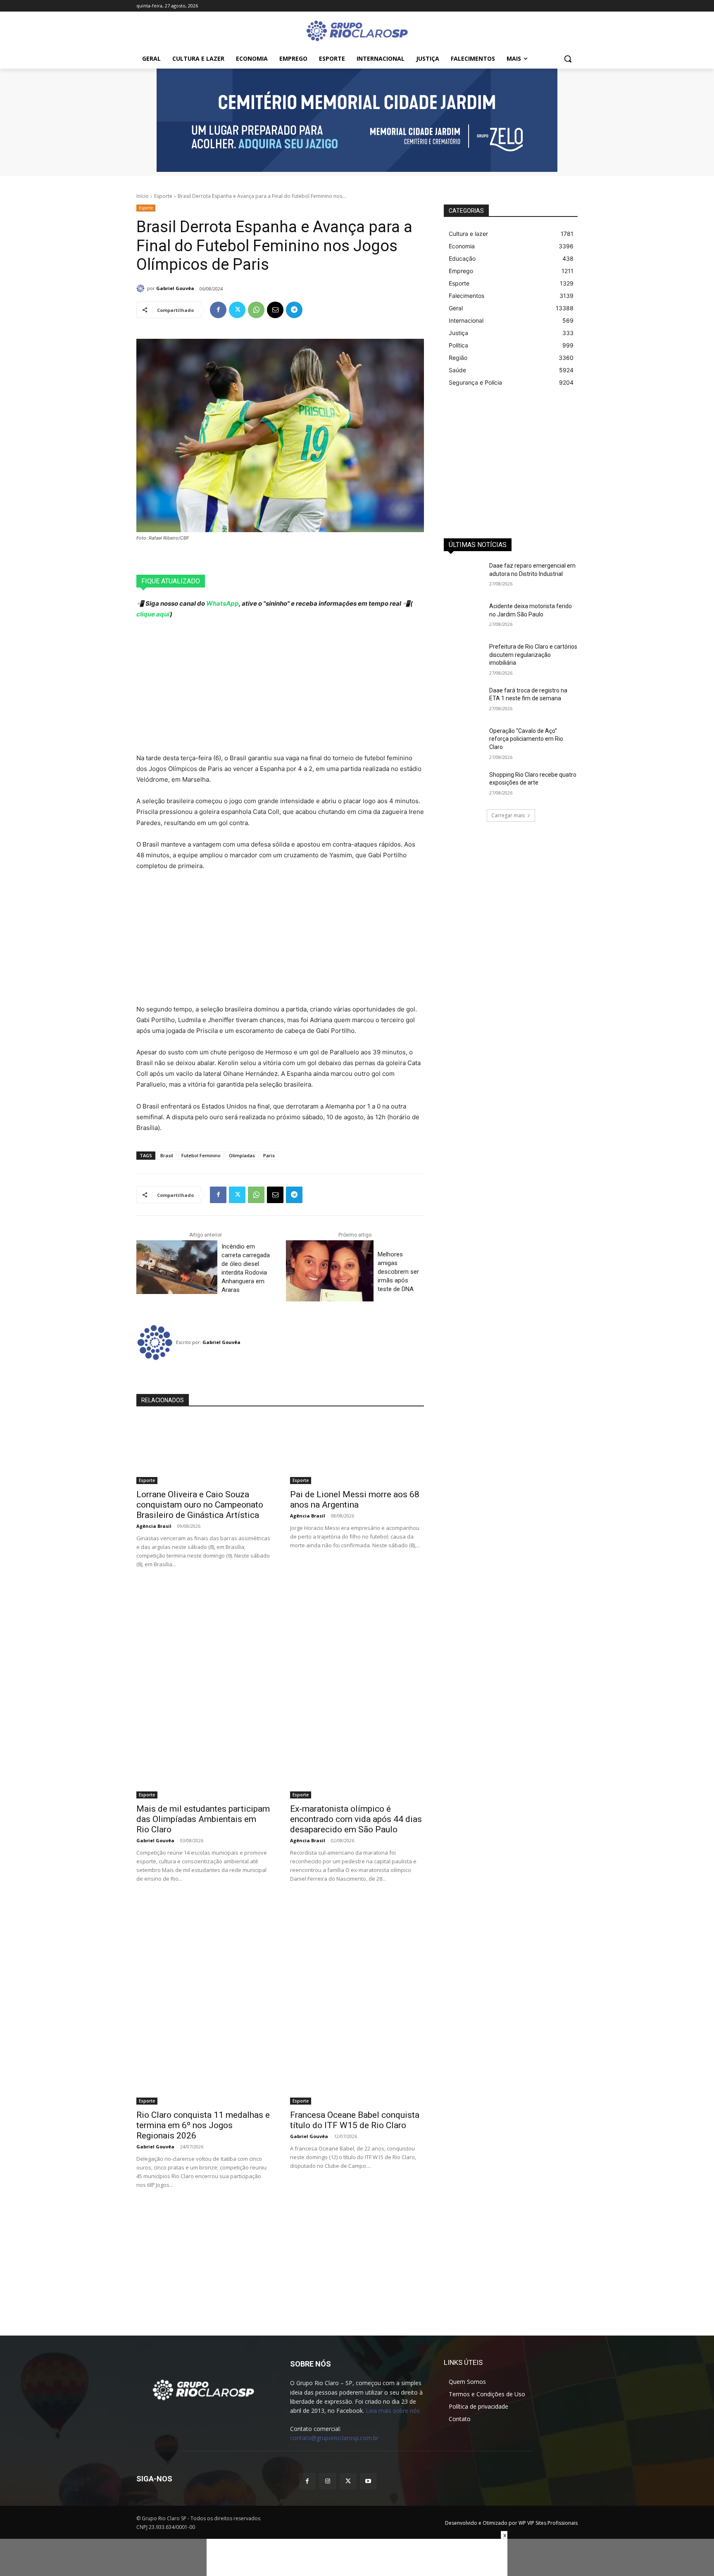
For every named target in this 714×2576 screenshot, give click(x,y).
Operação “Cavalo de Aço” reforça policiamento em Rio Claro (526, 739)
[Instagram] (327, 2481)
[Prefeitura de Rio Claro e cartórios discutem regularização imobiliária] (464, 657)
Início (143, 196)
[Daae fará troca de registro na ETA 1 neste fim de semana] (464, 701)
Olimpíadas (242, 1155)
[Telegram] (294, 310)
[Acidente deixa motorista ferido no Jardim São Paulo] (464, 616)
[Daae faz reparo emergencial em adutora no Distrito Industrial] (464, 576)
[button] (568, 59)
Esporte (163, 196)
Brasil (167, 1155)
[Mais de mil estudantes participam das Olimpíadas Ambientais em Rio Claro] (203, 1765)
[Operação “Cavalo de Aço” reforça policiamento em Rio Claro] (464, 741)
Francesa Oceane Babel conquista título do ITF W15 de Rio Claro (355, 2120)
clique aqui (153, 614)
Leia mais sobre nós (393, 2411)
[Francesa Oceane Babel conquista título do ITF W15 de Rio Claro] (357, 2071)
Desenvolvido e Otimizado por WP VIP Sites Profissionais (511, 2523)
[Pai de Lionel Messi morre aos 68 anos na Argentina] (357, 1451)
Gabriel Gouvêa (175, 288)
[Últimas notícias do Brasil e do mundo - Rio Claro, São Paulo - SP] (203, 2389)
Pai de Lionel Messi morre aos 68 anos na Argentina (355, 1500)
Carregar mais (508, 815)
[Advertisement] (280, 686)
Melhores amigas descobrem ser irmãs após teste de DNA (398, 1272)
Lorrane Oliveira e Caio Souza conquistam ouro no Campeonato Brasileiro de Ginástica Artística (200, 1505)
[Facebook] (218, 310)
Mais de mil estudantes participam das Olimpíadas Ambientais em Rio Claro (203, 1819)
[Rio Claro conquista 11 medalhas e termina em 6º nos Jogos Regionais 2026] (203, 2071)
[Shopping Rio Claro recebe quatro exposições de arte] (464, 785)
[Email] (275, 310)
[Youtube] (368, 2481)
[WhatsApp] (256, 310)
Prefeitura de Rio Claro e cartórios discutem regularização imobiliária (533, 655)
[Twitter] (237, 310)
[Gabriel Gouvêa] (142, 288)
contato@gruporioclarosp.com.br (334, 2438)
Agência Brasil (154, 1526)
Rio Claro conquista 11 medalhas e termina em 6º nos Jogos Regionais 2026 (203, 2125)
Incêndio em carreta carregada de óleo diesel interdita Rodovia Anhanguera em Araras (246, 1268)
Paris (269, 1155)
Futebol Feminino (201, 1155)
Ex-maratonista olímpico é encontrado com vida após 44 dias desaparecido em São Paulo (356, 1819)
